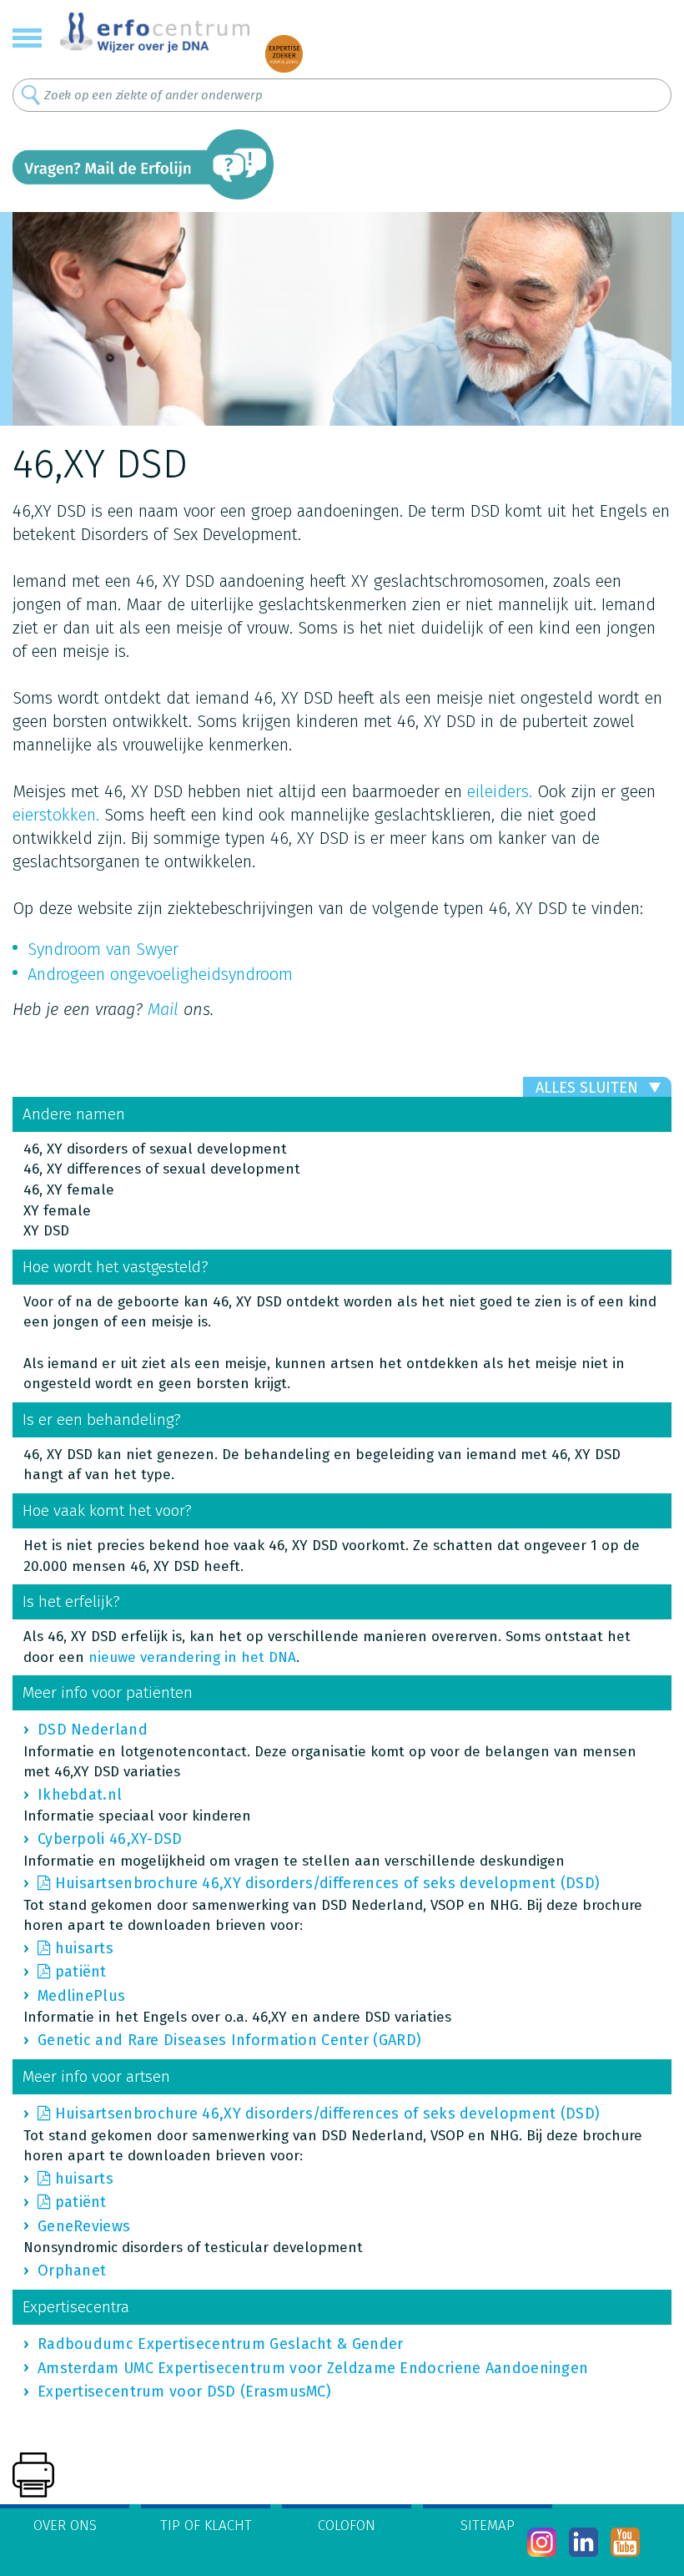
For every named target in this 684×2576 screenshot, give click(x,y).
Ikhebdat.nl (80, 1795)
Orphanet (72, 2270)
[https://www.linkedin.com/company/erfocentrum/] (583, 2542)
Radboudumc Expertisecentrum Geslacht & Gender (221, 2344)
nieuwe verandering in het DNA (192, 1657)
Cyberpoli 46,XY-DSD (110, 1839)
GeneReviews (84, 2226)
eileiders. (500, 791)
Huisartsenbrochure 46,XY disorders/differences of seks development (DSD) (328, 1883)
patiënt (81, 1972)
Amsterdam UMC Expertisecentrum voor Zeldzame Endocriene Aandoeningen (313, 2368)
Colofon (347, 2525)
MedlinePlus (81, 1996)
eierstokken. (56, 815)
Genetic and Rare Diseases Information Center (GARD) (229, 2040)
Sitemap (488, 2525)
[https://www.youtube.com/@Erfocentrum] (625, 2542)
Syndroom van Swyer (103, 949)
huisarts (84, 1948)
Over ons (65, 2525)
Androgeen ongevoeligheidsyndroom (160, 974)
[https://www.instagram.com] (542, 2542)
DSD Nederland (93, 1730)
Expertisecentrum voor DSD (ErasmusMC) (184, 2392)
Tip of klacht (206, 2525)
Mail (163, 1009)
